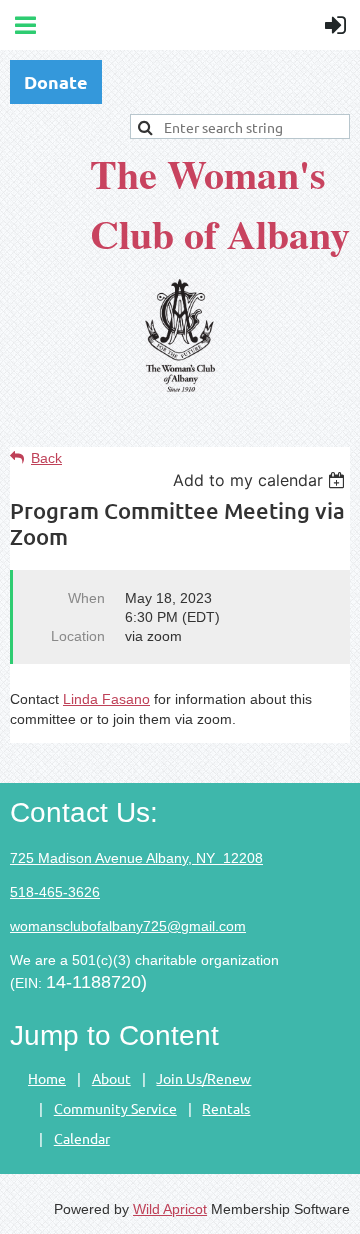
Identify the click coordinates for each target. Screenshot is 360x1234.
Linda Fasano (106, 699)
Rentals (226, 1108)
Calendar (82, 1138)
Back (46, 458)
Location (78, 636)
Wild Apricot (170, 1209)
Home (47, 1078)
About (111, 1078)
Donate (56, 81)
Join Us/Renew (203, 1078)
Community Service (115, 1108)
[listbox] (261, 480)
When (86, 598)
